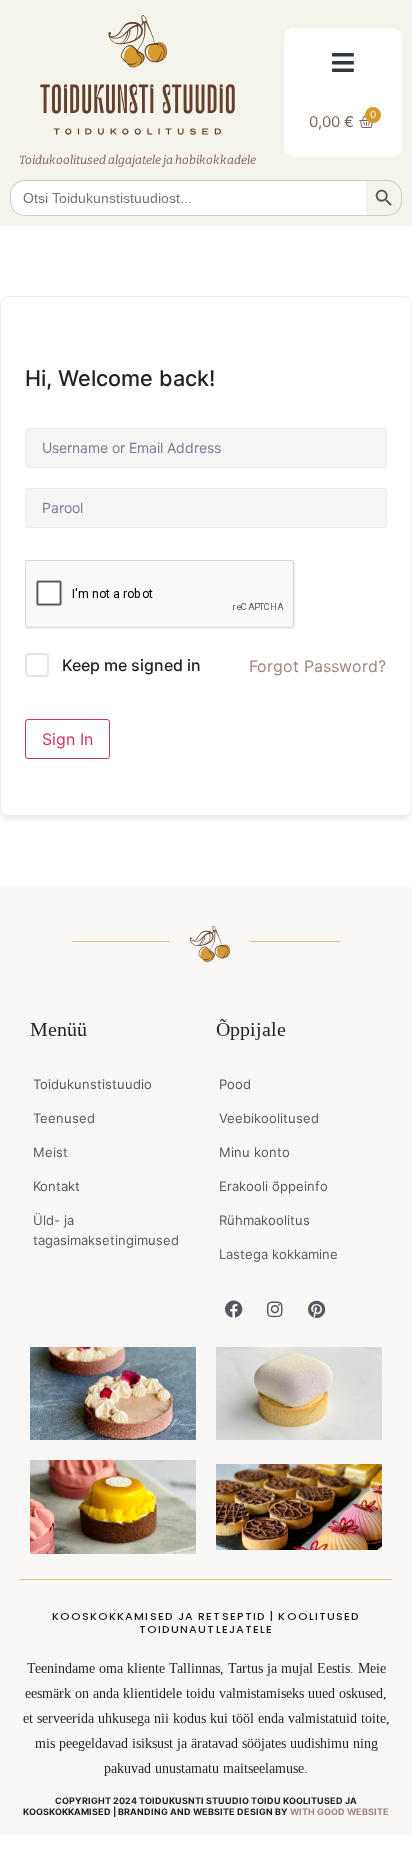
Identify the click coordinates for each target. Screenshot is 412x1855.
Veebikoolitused (269, 1118)
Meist (50, 1152)
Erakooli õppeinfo (273, 1186)
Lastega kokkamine (278, 1254)
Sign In (67, 739)
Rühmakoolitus (264, 1220)
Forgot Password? (317, 666)
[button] (343, 62)
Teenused (64, 1118)
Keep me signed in (131, 665)
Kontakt (56, 1186)
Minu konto (254, 1152)
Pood (235, 1084)
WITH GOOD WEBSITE (339, 1811)
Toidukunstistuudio (92, 1084)
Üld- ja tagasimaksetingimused (106, 1230)
